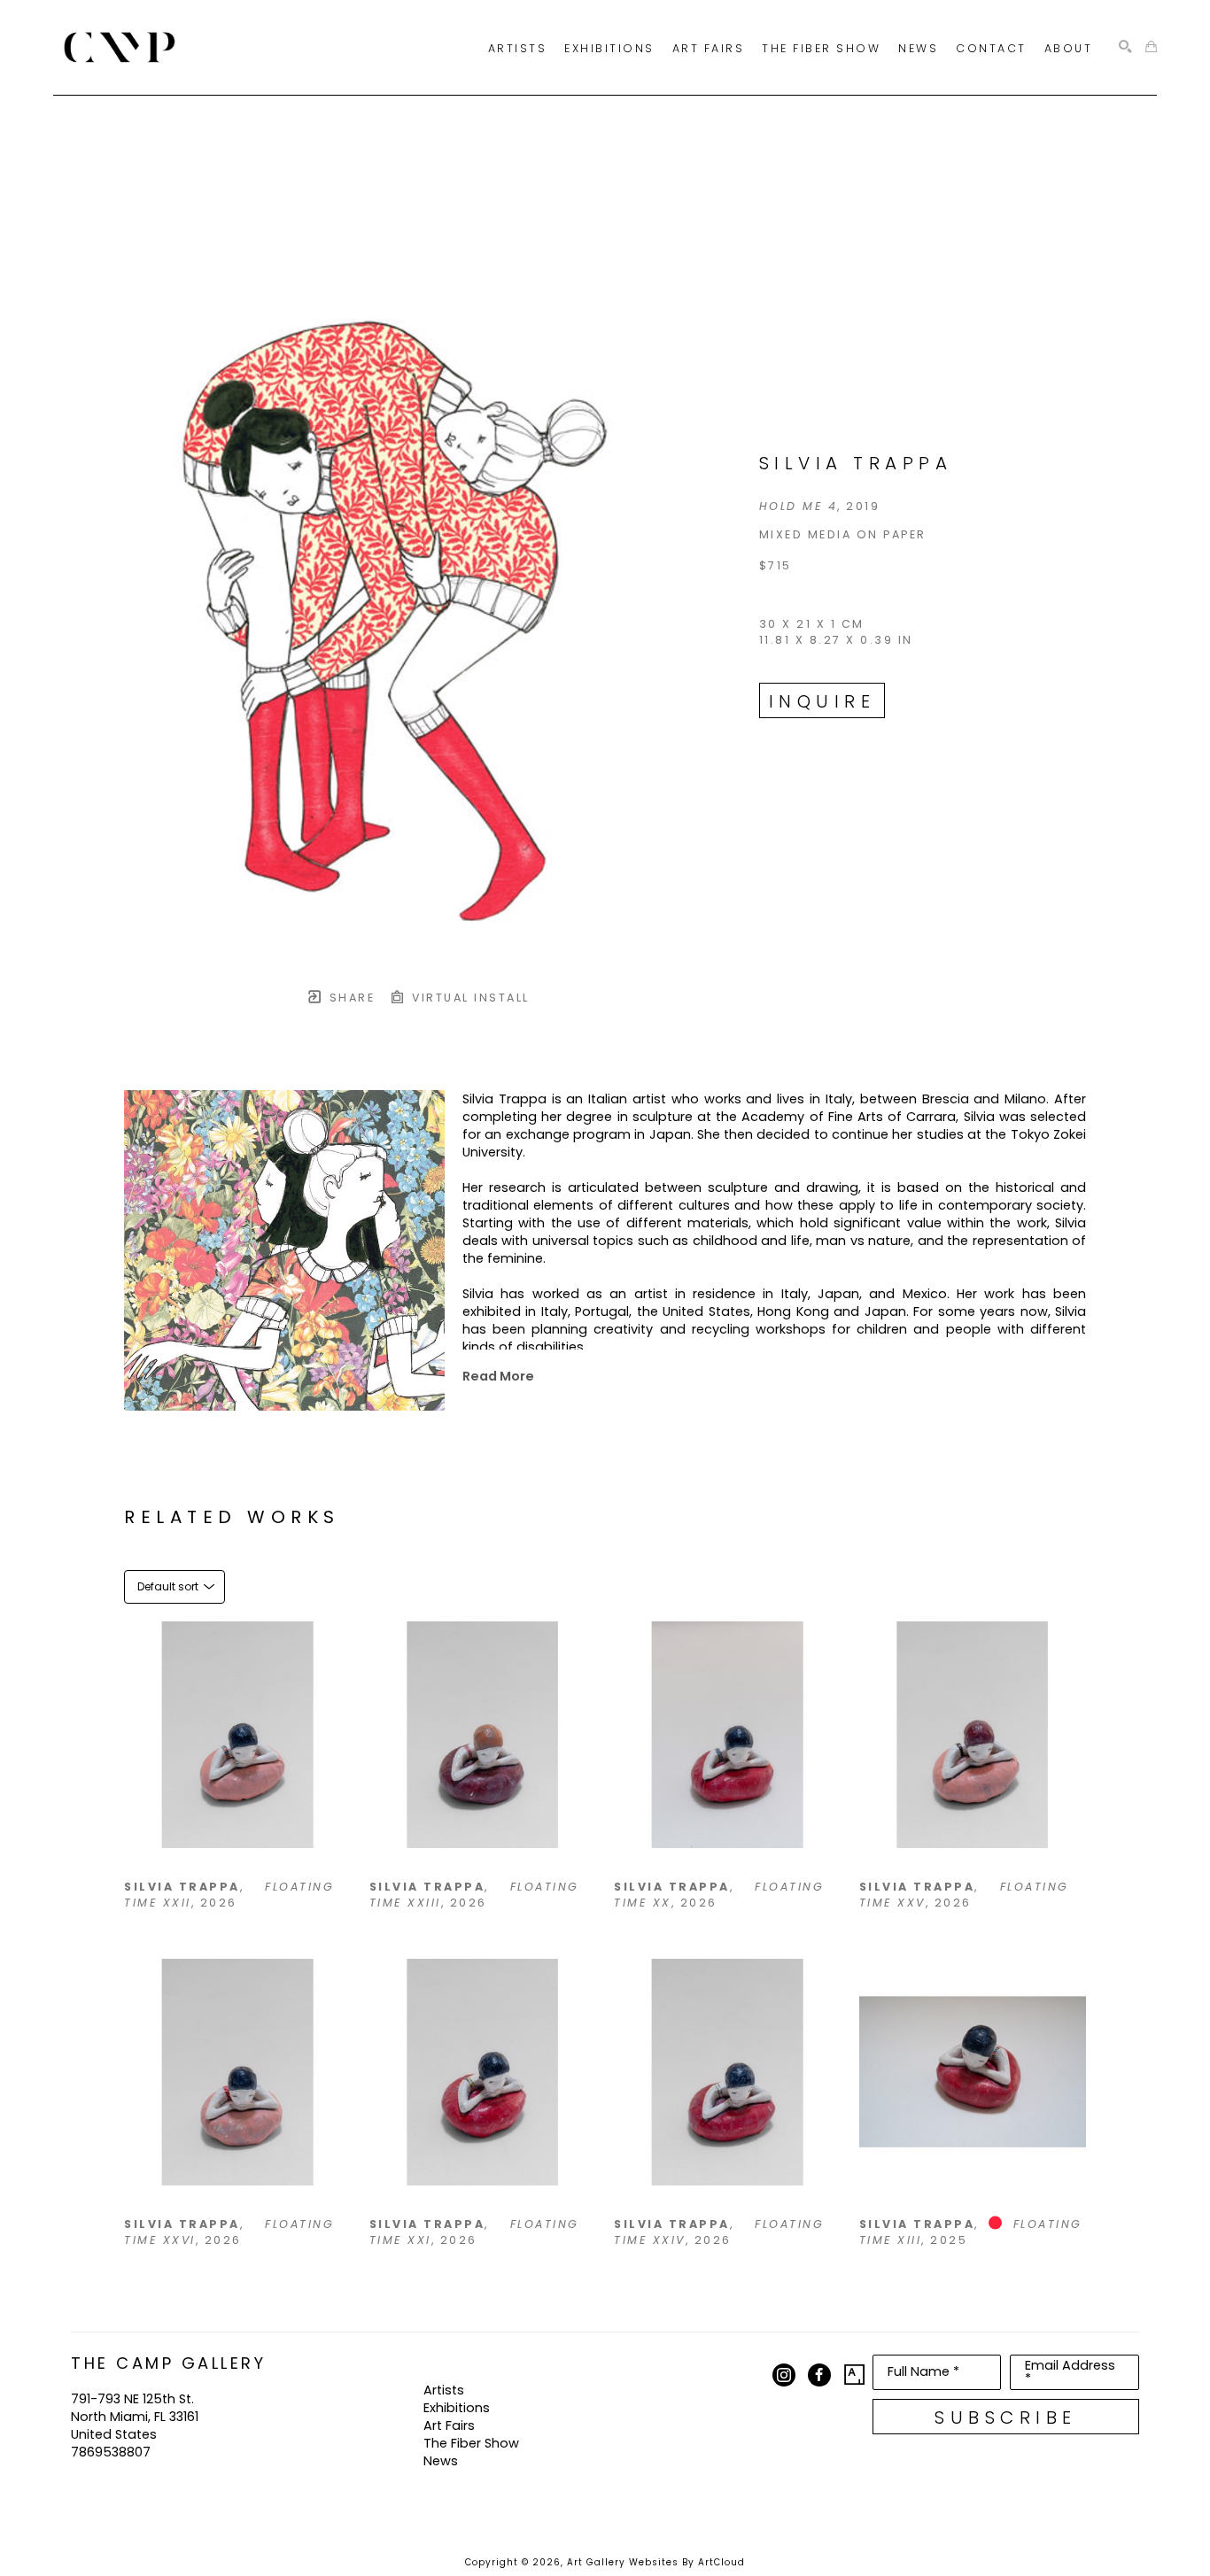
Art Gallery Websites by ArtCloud (656, 2562)
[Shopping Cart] (1151, 47)
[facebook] (819, 2375)
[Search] (1125, 47)
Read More (498, 1376)
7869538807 (111, 2452)
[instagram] (784, 2375)
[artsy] (855, 2375)
